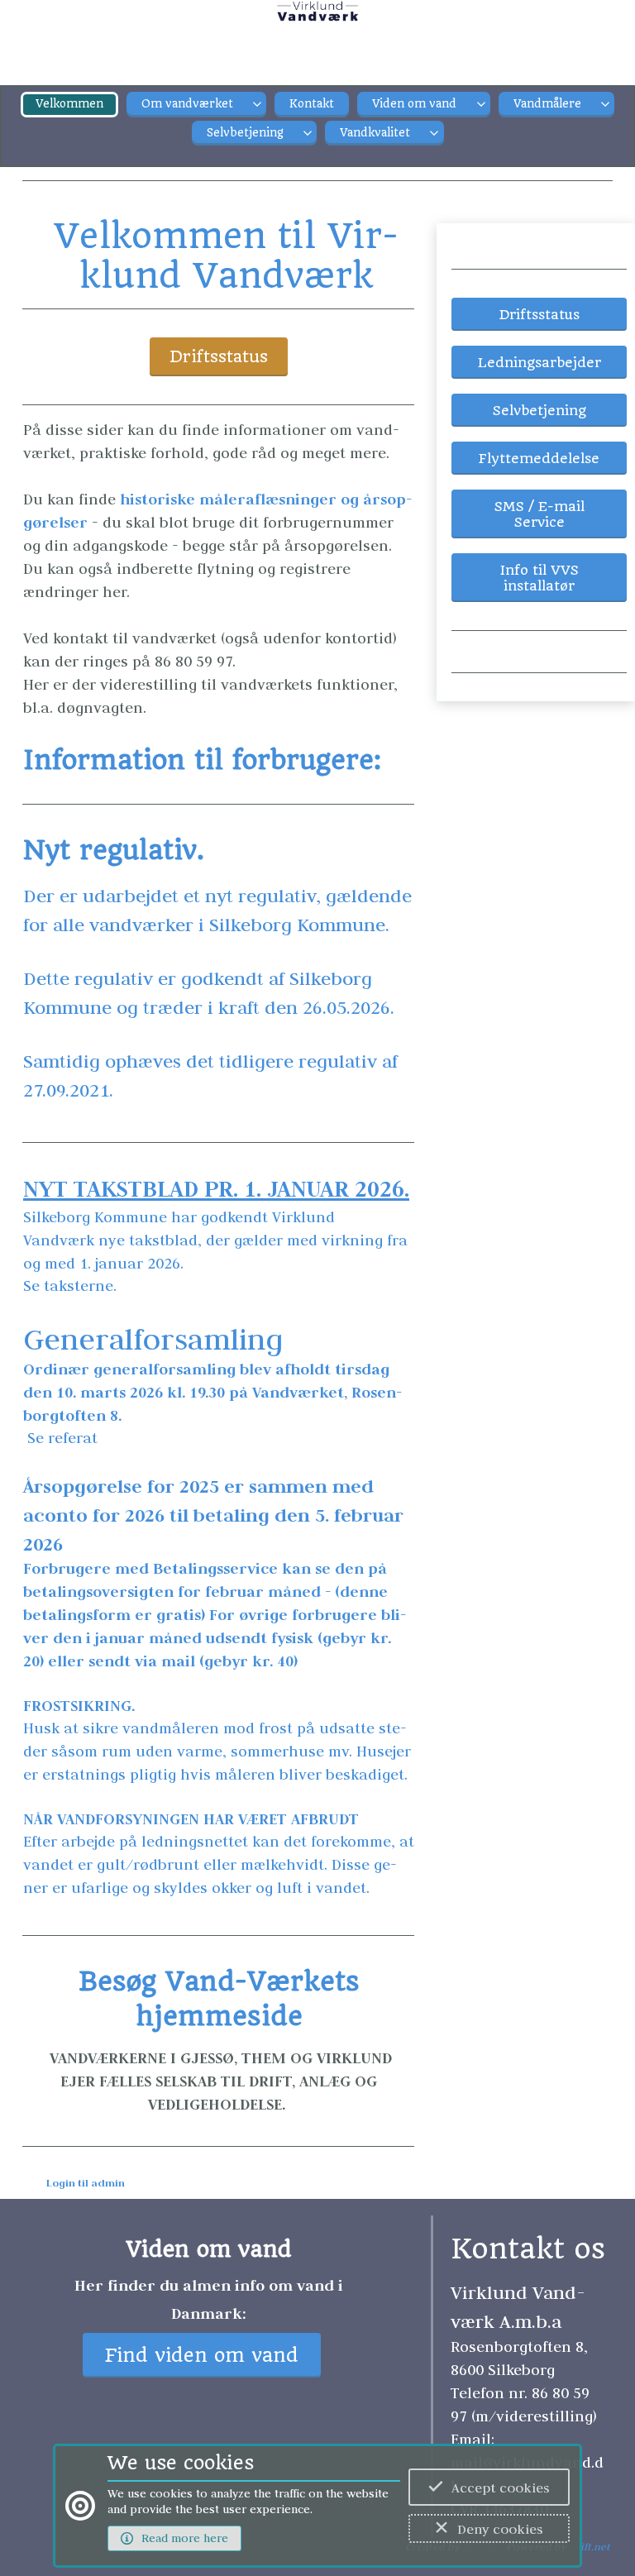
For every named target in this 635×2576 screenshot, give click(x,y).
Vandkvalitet (375, 133)
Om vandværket (187, 104)
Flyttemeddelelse (539, 459)
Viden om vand (414, 104)
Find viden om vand (202, 2356)
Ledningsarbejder (540, 363)
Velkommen (69, 104)
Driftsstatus (219, 357)
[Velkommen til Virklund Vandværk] (318, 21)
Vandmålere (547, 104)
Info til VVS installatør (540, 578)
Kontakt (312, 104)
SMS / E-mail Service (540, 514)
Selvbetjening (245, 133)
